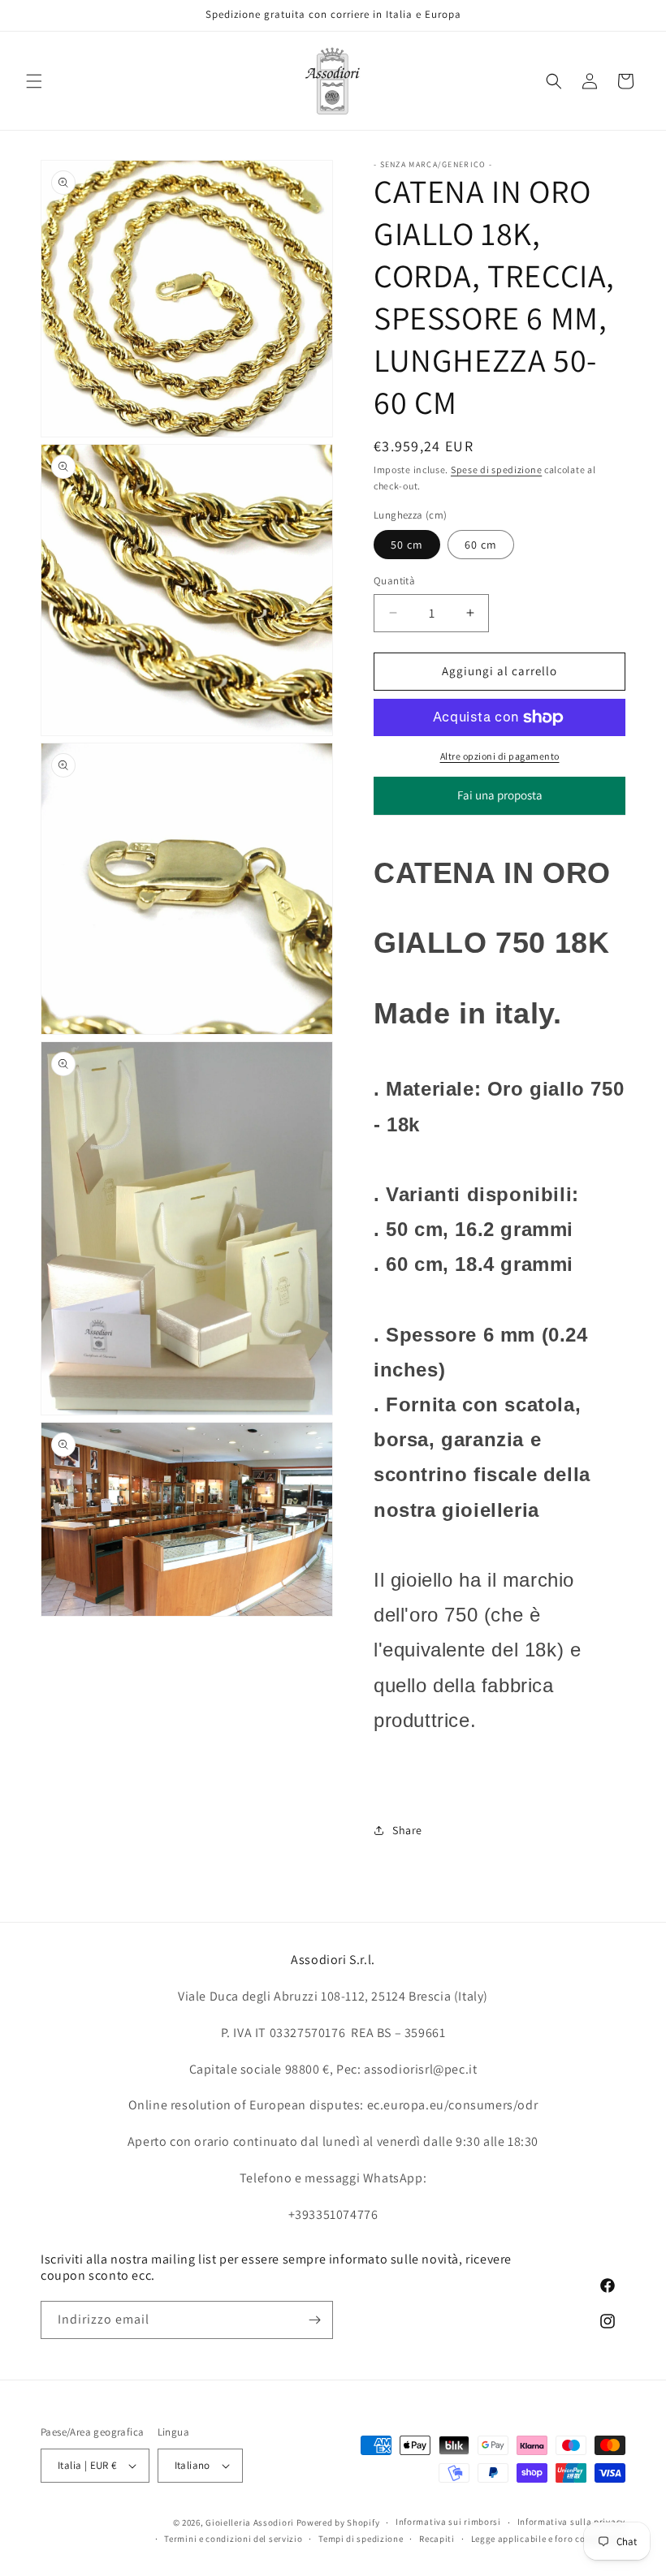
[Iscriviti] (314, 2320)
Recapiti (437, 2539)
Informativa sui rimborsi (448, 2522)
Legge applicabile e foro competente (549, 2539)
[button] (34, 81)
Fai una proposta (500, 801)
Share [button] (407, 1830)
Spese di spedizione (496, 470)
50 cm (407, 545)
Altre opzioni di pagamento (500, 756)
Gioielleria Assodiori (250, 2522)
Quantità (394, 581)
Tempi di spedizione (361, 2539)
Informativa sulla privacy (572, 2522)
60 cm (481, 545)
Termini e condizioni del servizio (233, 2539)
